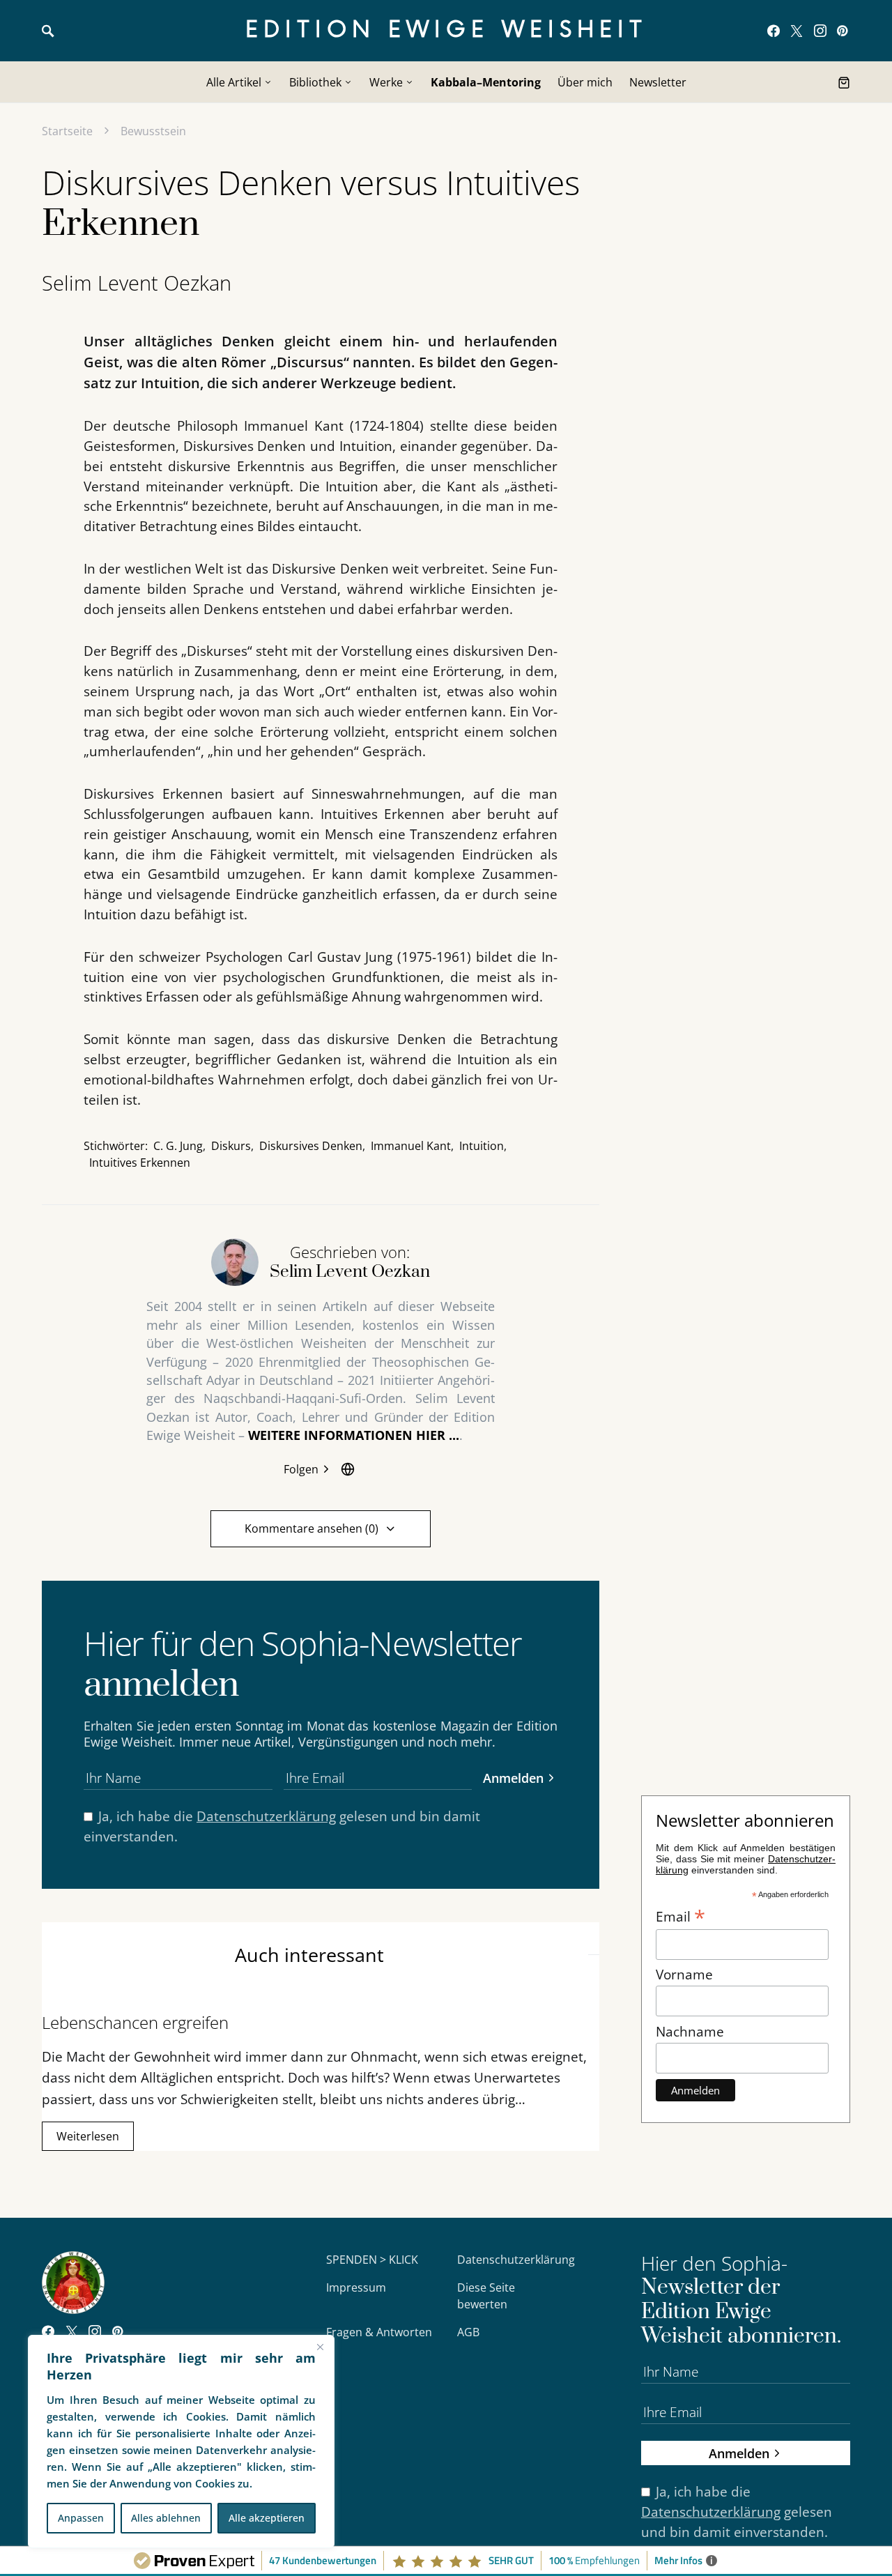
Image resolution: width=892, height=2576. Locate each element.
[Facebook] (774, 31)
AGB (468, 2332)
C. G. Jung (178, 1146)
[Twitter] (797, 31)
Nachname (690, 2031)
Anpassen (81, 2518)
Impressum (356, 2287)
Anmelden (513, 1778)
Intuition (482, 1146)
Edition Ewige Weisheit (446, 30)
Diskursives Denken (311, 1146)
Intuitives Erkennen (140, 1163)
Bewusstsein (153, 131)
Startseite (67, 131)
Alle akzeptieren (267, 2518)
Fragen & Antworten (379, 2332)
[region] (181, 2441)
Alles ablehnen (166, 2518)
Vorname (684, 1974)
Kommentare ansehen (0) (312, 1528)
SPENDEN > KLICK (372, 2260)
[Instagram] (820, 31)
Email (680, 1915)
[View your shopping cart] (844, 82)
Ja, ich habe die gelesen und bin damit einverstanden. (282, 1826)
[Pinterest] (842, 31)
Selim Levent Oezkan (137, 283)
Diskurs (231, 1146)
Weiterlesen (88, 2136)
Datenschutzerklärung (266, 1816)
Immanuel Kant (411, 1146)
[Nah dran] (320, 2347)
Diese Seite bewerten (486, 2296)
